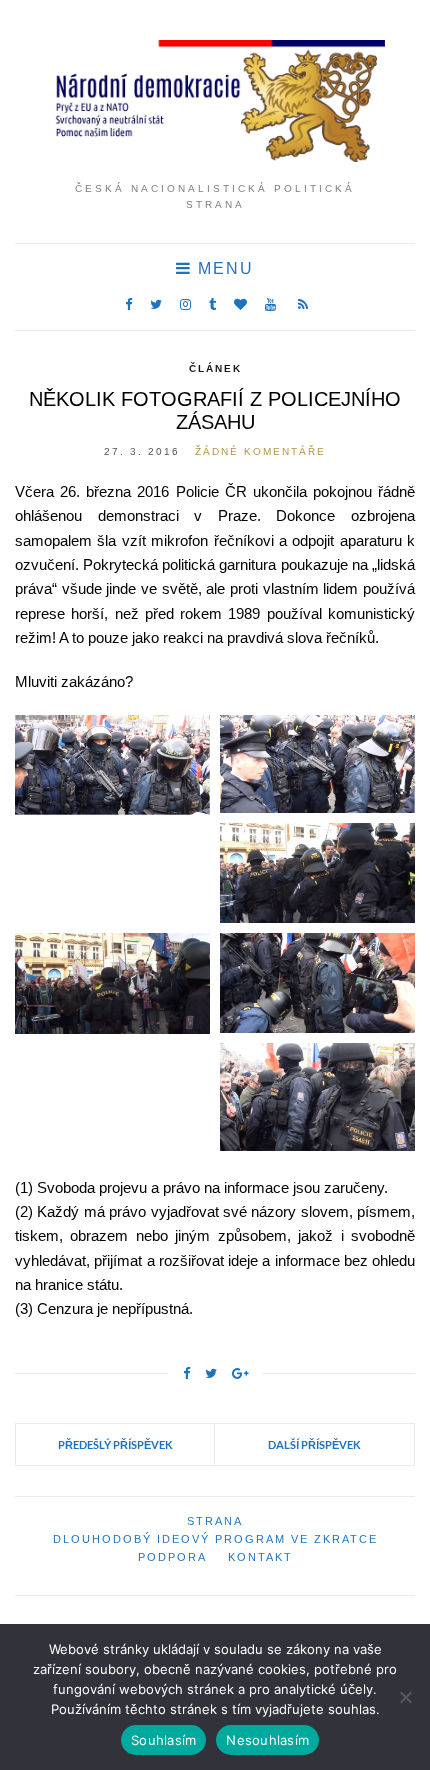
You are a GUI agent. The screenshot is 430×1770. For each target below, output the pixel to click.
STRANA (215, 1521)
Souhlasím (163, 1740)
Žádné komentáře (260, 451)
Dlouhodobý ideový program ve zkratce (215, 1539)
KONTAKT (260, 1557)
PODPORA (172, 1557)
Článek (215, 368)
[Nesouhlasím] (405, 1697)
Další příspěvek (314, 1444)
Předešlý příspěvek (115, 1444)
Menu (223, 268)
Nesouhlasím (267, 1740)
